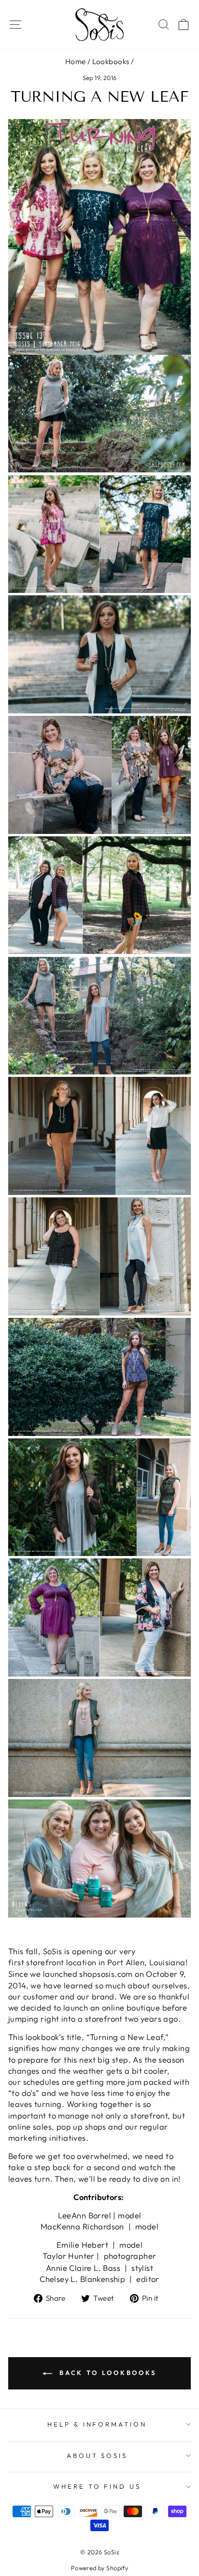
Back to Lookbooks (106, 2373)
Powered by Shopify (99, 2568)
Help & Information (97, 2424)
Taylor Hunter (68, 2256)
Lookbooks (111, 61)
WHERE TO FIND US (97, 2486)
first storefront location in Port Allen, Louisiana (97, 1962)
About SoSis (97, 2455)
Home (76, 61)
